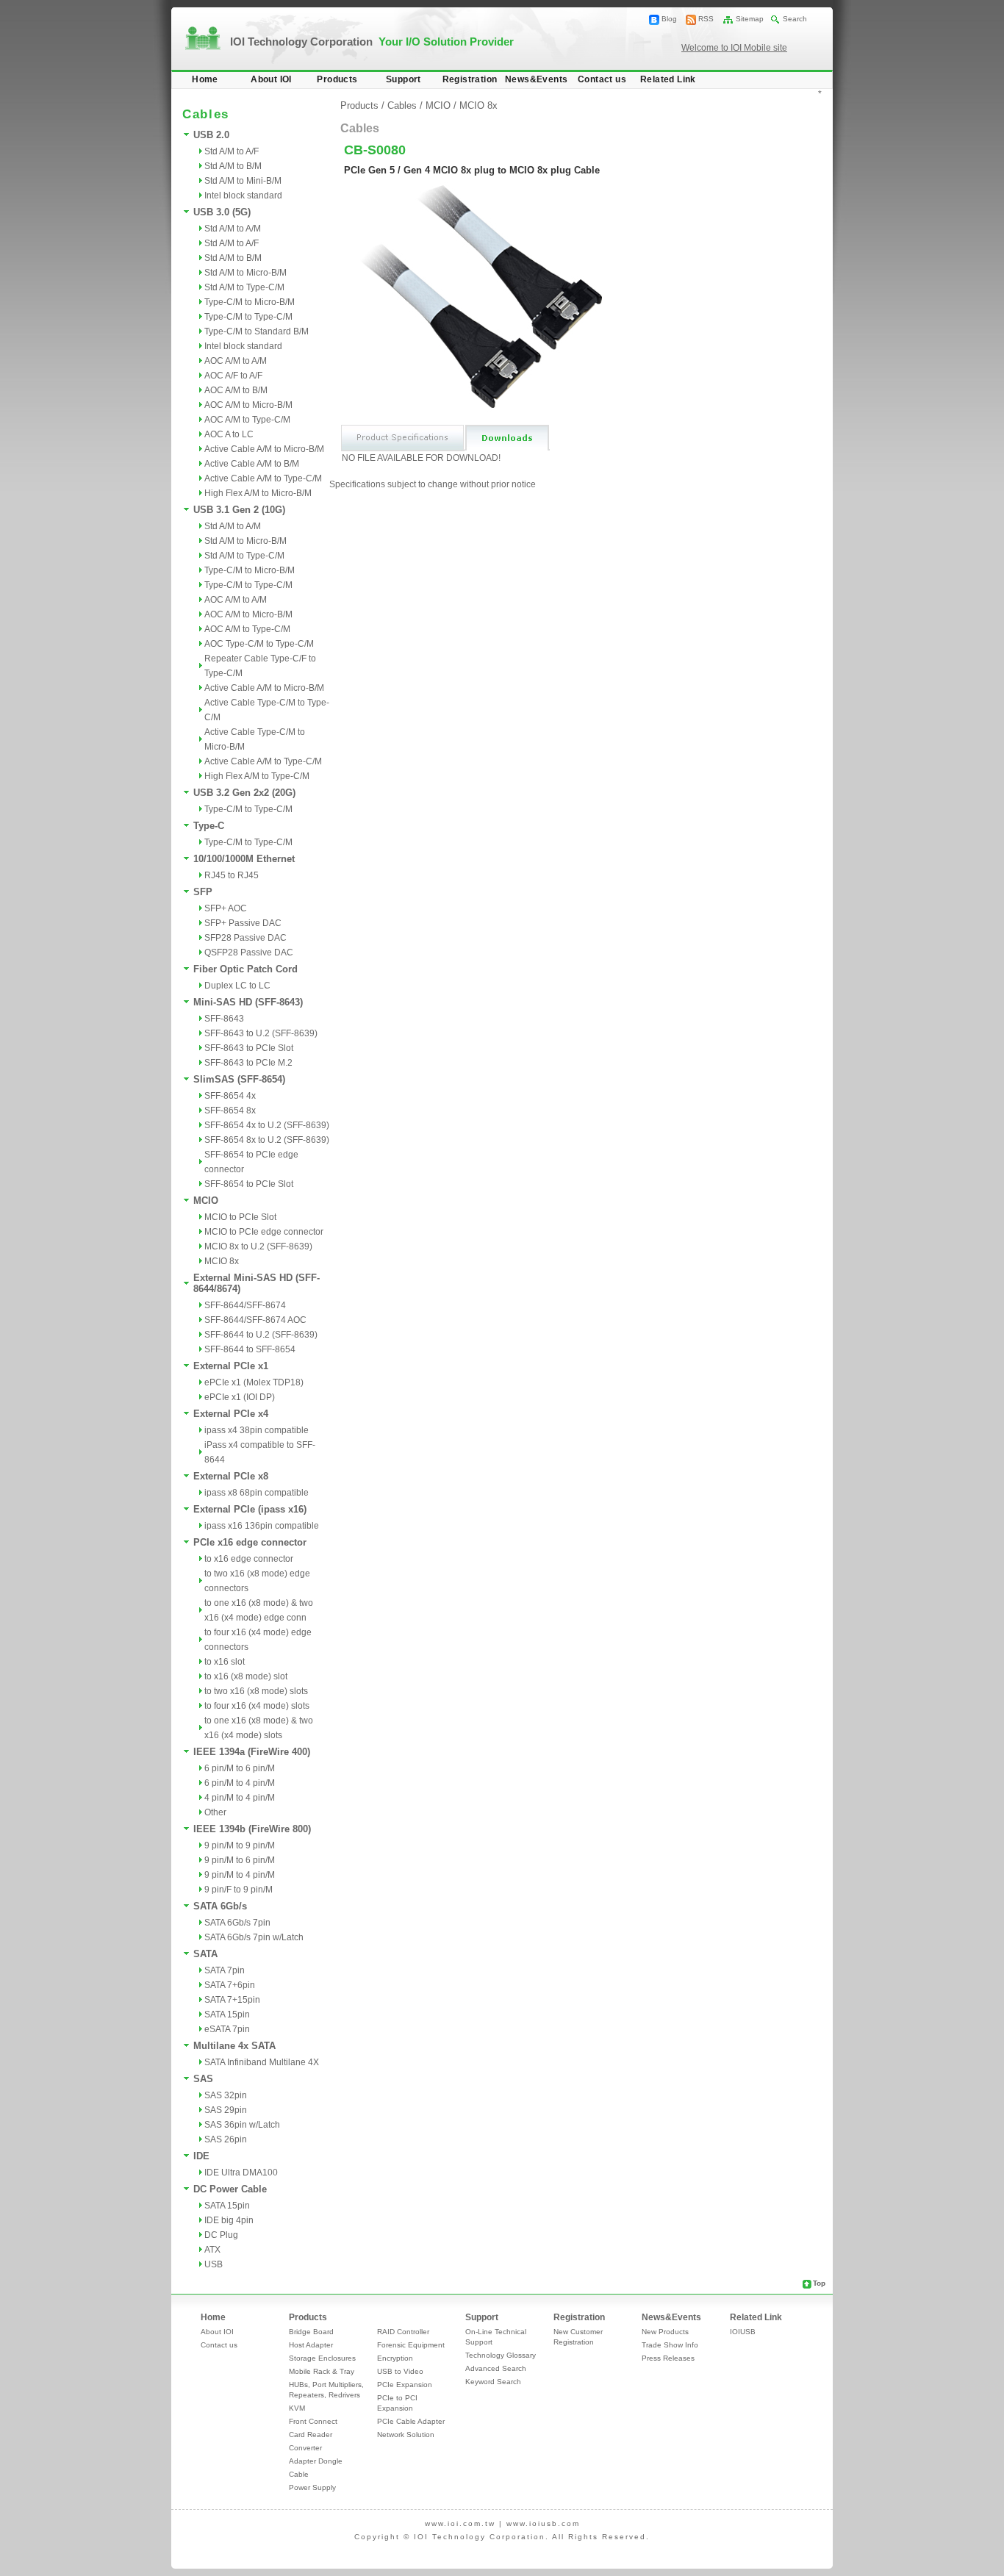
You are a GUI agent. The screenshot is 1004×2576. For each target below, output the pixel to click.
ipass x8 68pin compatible (257, 1493)
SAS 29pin (226, 2110)
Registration (470, 79)
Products (337, 79)
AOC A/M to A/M (236, 361)
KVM (297, 2408)
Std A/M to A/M (233, 229)
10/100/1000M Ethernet (244, 859)
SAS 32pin (226, 2095)
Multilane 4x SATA (234, 2046)
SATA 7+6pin (230, 1985)
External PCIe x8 (231, 1476)
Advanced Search (496, 2368)
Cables (402, 105)
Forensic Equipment (411, 2345)
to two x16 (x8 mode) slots (256, 1691)
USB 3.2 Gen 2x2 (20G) (244, 793)
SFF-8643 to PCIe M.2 (248, 1063)
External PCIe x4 (231, 1414)
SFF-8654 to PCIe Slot (249, 1184)
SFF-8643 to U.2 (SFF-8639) (261, 1033)
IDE (201, 2156)
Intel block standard (243, 195)
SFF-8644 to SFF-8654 (250, 1349)
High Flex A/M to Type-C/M (257, 776)
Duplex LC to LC (237, 986)
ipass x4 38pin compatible (257, 1430)
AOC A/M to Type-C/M (247, 420)
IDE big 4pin (229, 2220)
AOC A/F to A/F (233, 376)
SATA (205, 1954)
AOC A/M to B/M (236, 390)
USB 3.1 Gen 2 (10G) (239, 510)
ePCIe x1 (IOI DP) (240, 1397)
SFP (203, 892)
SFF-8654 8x (230, 1111)
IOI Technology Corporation (372, 42)
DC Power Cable (230, 2189)
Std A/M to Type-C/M (244, 287)
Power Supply (312, 2487)
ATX (212, 2250)
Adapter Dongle (316, 2461)
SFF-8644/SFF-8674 (245, 1305)
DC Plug (221, 2235)
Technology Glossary (501, 2355)
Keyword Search (493, 2382)
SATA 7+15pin (232, 2000)
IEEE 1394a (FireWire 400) (252, 1752)
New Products (665, 2332)
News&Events (536, 79)
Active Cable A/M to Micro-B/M (264, 449)
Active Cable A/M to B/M (252, 464)
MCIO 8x (222, 1261)
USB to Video (400, 2371)
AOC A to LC (229, 434)
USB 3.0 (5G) (222, 212)
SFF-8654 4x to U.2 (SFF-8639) (267, 1125)
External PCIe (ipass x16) (250, 1509)
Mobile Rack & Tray (322, 2371)
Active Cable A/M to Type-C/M (263, 478)
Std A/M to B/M (233, 166)
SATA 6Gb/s (220, 1906)
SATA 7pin (225, 1970)
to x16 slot (225, 1662)
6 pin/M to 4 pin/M (240, 1783)
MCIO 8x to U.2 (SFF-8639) (258, 1246)
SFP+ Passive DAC (243, 923)
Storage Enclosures (322, 2358)
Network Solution (406, 2435)
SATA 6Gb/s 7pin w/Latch (254, 1937)
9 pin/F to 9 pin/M (239, 1890)
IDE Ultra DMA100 (241, 2173)
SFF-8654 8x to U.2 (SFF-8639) (267, 1140)
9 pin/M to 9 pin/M (240, 1845)
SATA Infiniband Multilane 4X (262, 2062)
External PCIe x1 (231, 1366)
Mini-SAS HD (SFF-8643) (248, 1002)
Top (819, 2283)
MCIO (206, 1201)
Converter (305, 2448)
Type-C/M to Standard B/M (257, 331)
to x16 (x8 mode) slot (246, 1676)
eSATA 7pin (227, 2029)
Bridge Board (311, 2332)
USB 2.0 (211, 135)
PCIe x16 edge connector (250, 1542)
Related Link (668, 79)
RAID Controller (403, 2332)
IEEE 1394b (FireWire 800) (252, 1829)
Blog (669, 19)
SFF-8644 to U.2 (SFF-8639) (261, 1335)
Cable (299, 2474)
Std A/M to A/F (232, 151)
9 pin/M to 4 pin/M (240, 1875)
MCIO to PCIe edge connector (264, 1232)
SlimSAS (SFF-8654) (239, 1079)
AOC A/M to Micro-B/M (248, 405)
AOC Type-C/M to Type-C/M (259, 644)
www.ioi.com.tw (460, 2523)
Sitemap (750, 19)
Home (205, 79)
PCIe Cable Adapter (411, 2421)
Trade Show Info (670, 2345)
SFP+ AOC (226, 908)
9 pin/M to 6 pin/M (240, 1860)
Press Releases (668, 2358)
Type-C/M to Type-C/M (248, 317)
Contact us (602, 79)
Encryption (395, 2358)
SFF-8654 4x (230, 1096)
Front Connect (313, 2421)
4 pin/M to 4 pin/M (240, 1798)
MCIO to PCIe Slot (240, 1217)
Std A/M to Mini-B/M (243, 181)
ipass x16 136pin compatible (262, 1526)
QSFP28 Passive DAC (249, 952)
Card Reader (311, 2435)
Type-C (209, 826)
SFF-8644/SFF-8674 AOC (255, 1320)
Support (404, 79)
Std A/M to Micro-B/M (245, 273)
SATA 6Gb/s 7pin (237, 1923)
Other (215, 1812)
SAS (203, 2079)
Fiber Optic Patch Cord (245, 969)
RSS (706, 19)
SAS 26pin (226, 2139)
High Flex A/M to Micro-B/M (258, 493)
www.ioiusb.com (543, 2523)
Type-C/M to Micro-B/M (250, 302)
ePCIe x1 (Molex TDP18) (254, 1382)
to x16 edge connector (249, 1559)
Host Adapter (311, 2345)
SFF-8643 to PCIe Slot (249, 1048)
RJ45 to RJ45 (232, 875)
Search (795, 19)
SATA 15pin (227, 2014)
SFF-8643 (224, 1019)
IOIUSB (743, 2332)
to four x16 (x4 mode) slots (257, 1706)
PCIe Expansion (405, 2385)
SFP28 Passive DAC (245, 938)
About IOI (271, 79)
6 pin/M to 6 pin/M (240, 1768)
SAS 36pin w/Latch (242, 2125)
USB (214, 2264)
